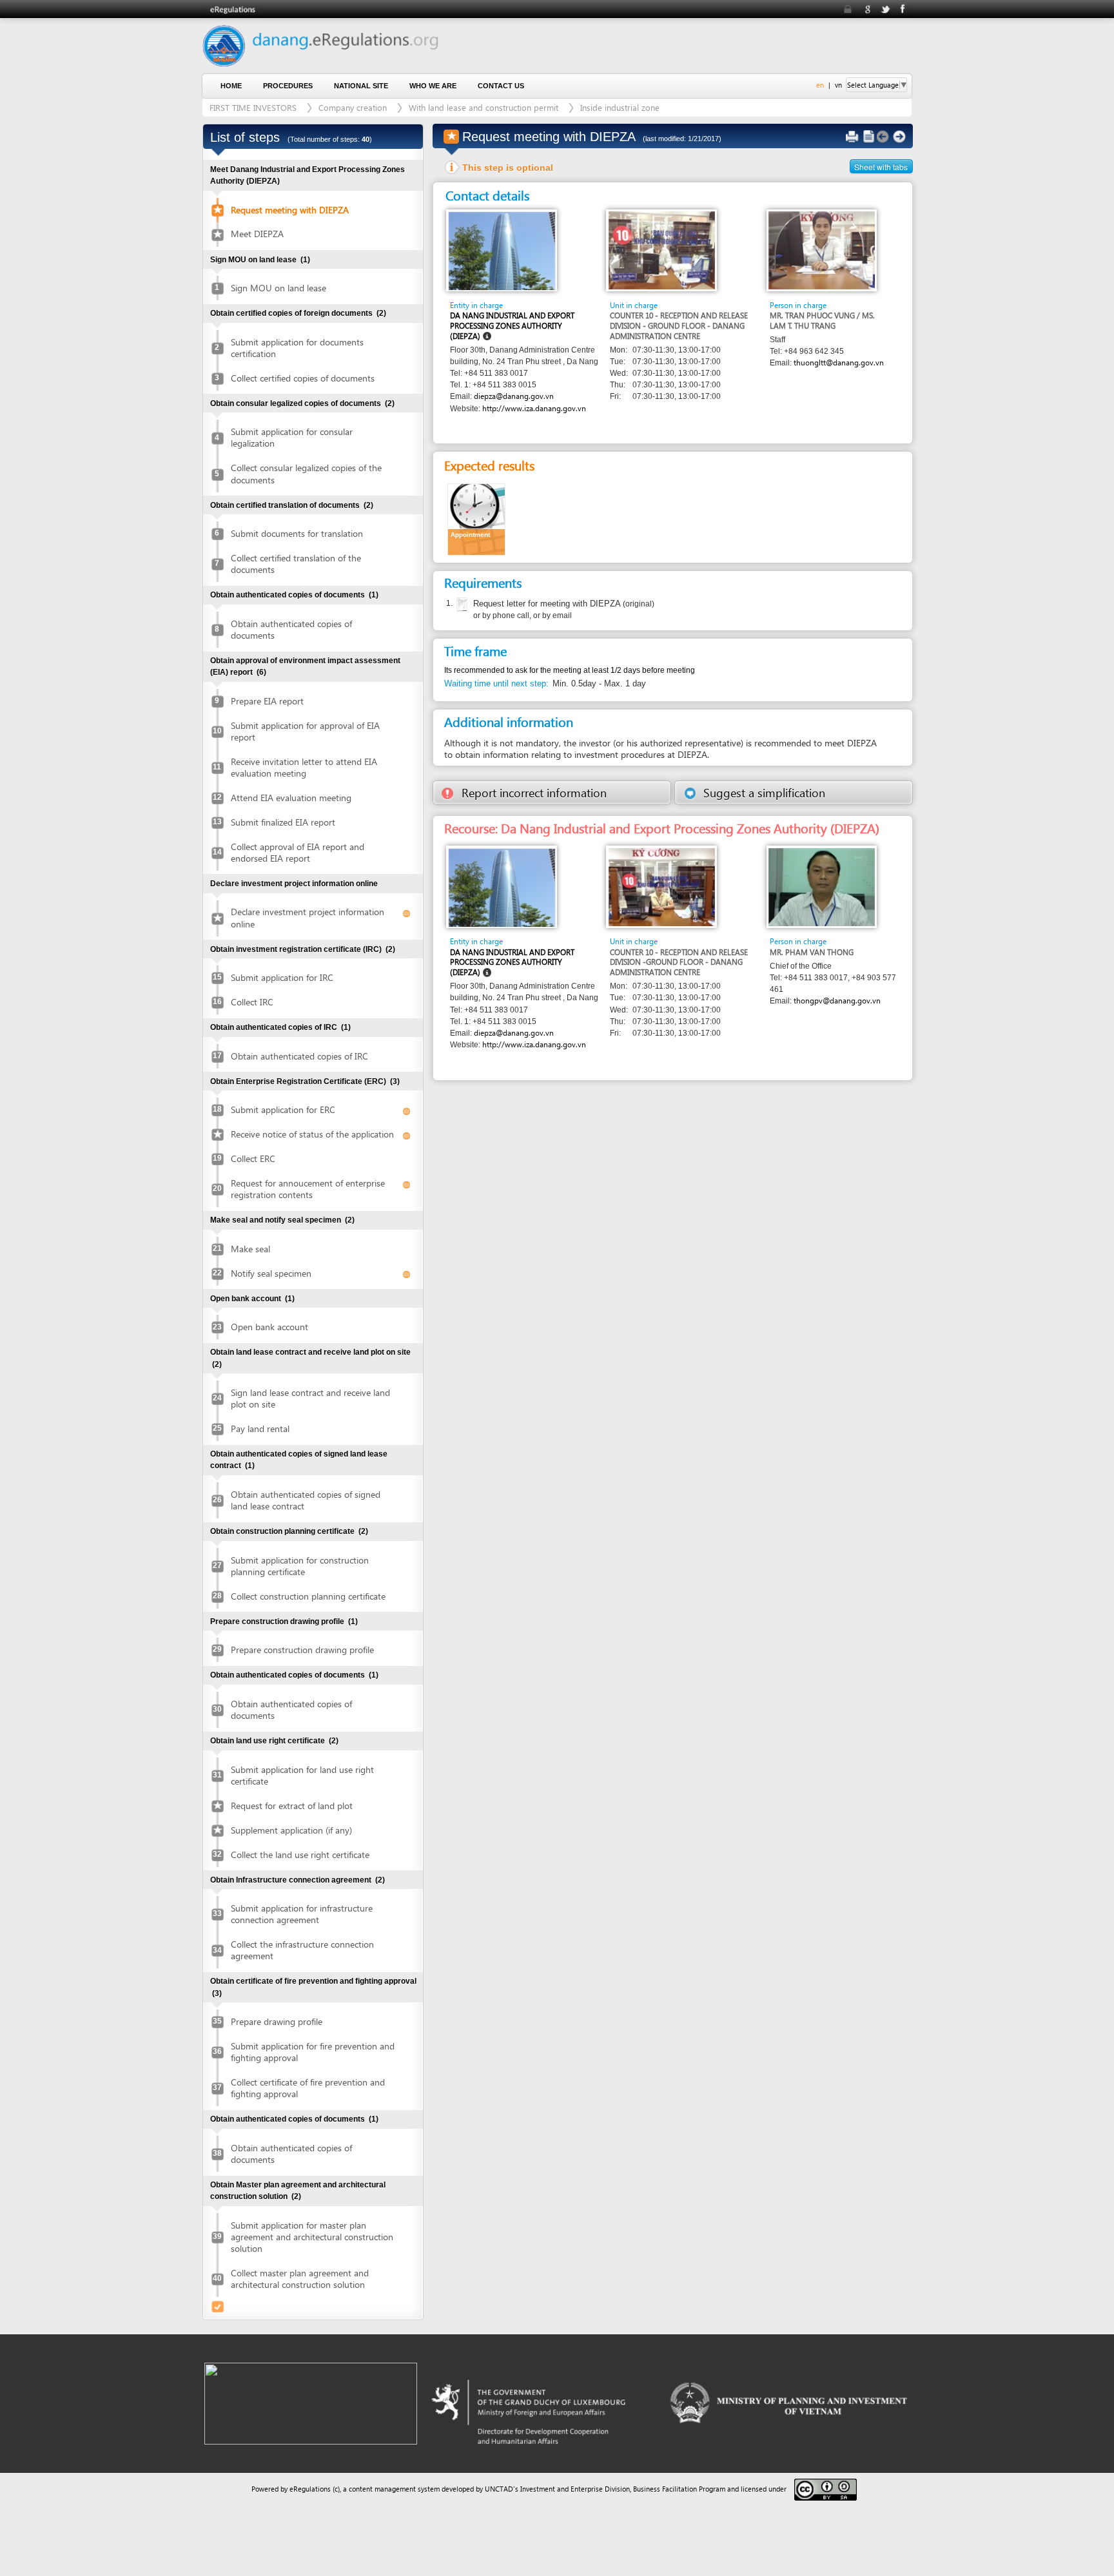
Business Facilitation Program (679, 2489)
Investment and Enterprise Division (575, 2489)
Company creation (353, 107)
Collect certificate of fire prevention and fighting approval (308, 2088)
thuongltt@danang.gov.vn (839, 363)
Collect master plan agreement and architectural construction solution (300, 2279)
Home (231, 86)
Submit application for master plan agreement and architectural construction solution (312, 2237)
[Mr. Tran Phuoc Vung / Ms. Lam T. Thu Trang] (822, 250)
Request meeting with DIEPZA (290, 210)
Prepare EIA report (267, 701)
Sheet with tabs (881, 167)
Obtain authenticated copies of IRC (299, 1056)
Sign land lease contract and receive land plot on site (310, 1398)
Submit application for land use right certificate (302, 1775)
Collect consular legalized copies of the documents (306, 473)
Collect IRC (252, 1002)
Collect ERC (253, 1158)
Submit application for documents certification (297, 348)
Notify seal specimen (271, 1273)
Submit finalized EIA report (283, 822)
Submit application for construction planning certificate (300, 1566)
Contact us (501, 86)
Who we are (433, 86)
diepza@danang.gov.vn (514, 396)
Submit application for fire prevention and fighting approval (313, 2052)
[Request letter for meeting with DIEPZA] (461, 605)
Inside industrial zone (620, 107)
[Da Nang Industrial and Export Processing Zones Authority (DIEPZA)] (502, 250)
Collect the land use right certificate (300, 1855)
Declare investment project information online (308, 917)
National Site (361, 86)
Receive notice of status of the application (312, 1134)
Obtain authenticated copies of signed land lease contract (306, 1500)
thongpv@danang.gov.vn (837, 1001)
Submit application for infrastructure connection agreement (302, 1914)
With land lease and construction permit (484, 107)
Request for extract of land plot (292, 1806)
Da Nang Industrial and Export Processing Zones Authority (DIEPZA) (512, 325)
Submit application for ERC (283, 1109)
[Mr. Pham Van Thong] (822, 886)
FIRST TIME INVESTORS (253, 107)
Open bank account (269, 1327)
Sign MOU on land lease (278, 288)
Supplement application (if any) (291, 1830)
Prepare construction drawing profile (302, 1650)
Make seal (250, 1249)
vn (838, 85)
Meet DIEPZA (257, 234)
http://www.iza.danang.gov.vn (534, 408)
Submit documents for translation (297, 533)
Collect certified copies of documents (303, 378)
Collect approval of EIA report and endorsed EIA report (298, 852)
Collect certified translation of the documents (296, 564)
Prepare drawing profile (277, 2021)
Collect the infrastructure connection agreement (302, 1950)
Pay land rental (260, 1428)
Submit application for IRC (282, 977)
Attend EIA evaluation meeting (291, 798)
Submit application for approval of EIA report (305, 731)
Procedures (288, 86)
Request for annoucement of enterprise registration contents (308, 1189)
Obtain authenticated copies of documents (291, 629)
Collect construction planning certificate (308, 1596)
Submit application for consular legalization (292, 437)
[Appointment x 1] (476, 518)
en (820, 85)
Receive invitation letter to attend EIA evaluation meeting (304, 767)
